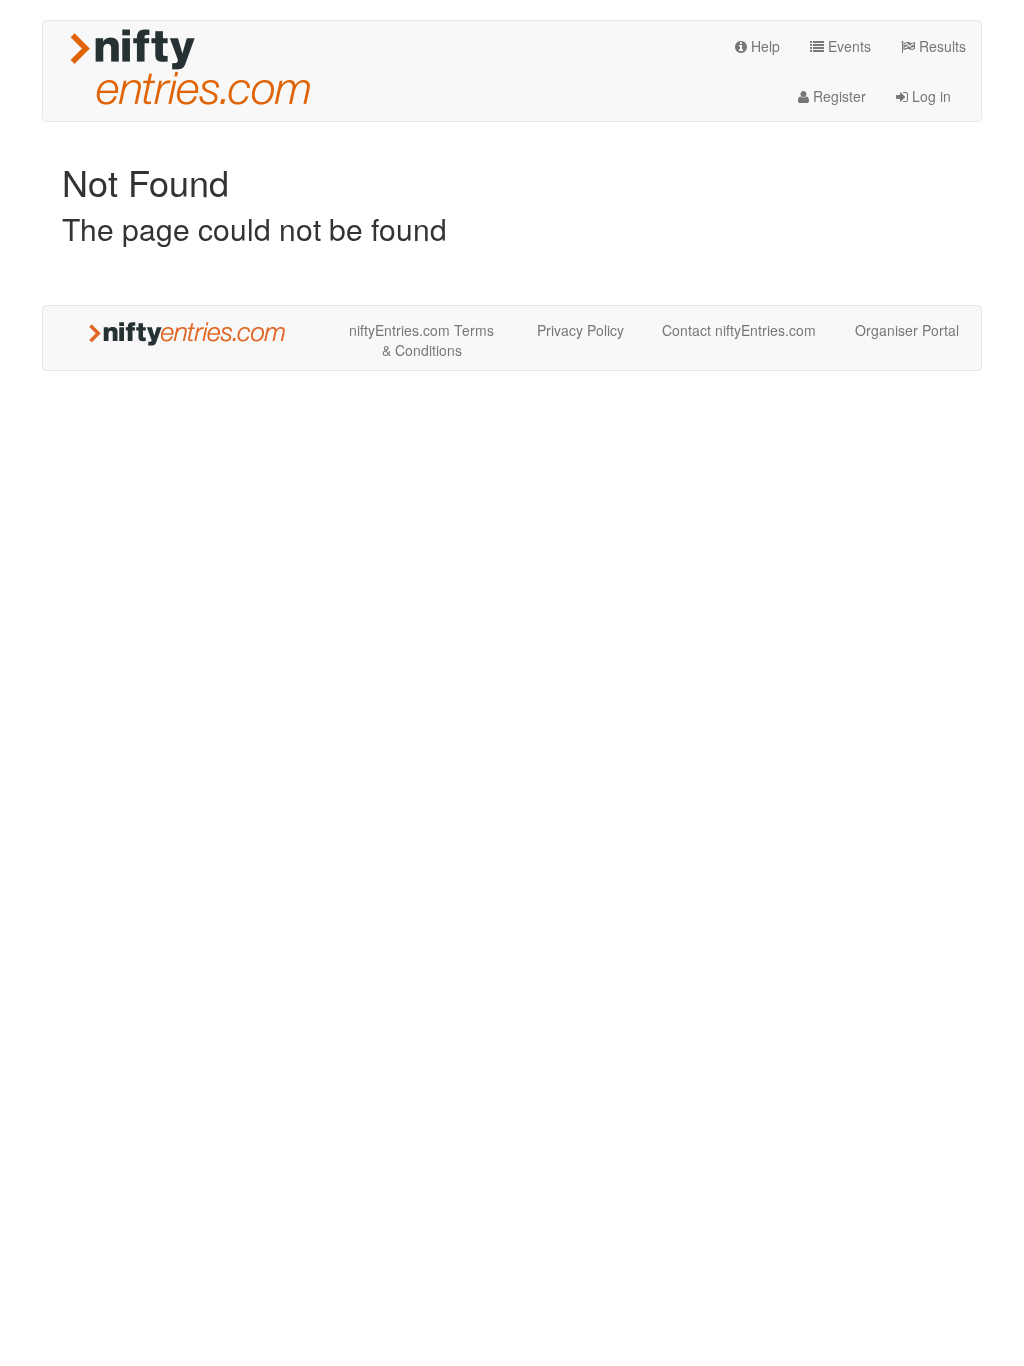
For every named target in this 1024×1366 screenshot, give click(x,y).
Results (940, 46)
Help (763, 46)
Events (847, 46)
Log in (929, 96)
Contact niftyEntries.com (739, 330)
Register (837, 96)
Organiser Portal (907, 330)
